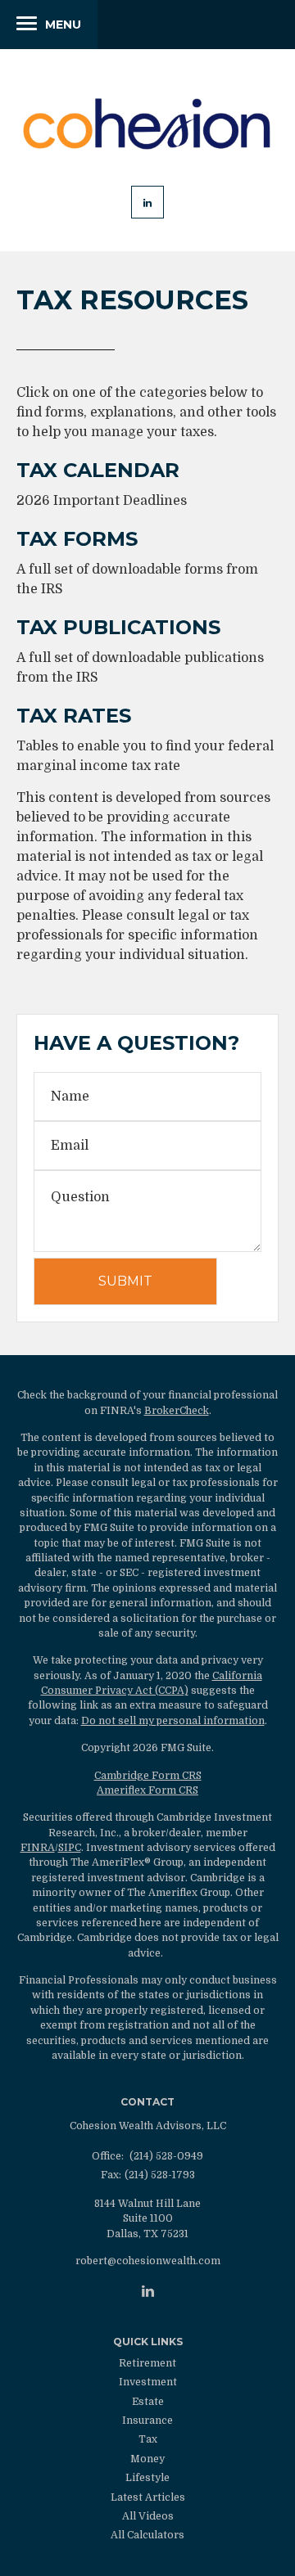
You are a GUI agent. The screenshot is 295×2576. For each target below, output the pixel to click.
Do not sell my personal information (173, 1721)
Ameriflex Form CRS (147, 1790)
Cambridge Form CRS (148, 1776)
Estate (148, 2402)
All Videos (148, 2516)
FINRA (38, 1848)
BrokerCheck (177, 1411)
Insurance (147, 2421)
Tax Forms (77, 539)
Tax (148, 2439)
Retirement (147, 2363)
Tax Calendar (98, 470)
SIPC (70, 1848)
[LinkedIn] (148, 2291)
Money (147, 2459)
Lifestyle (147, 2478)
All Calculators (147, 2535)
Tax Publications (118, 627)
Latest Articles (148, 2497)
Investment (148, 2382)
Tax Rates (74, 716)
